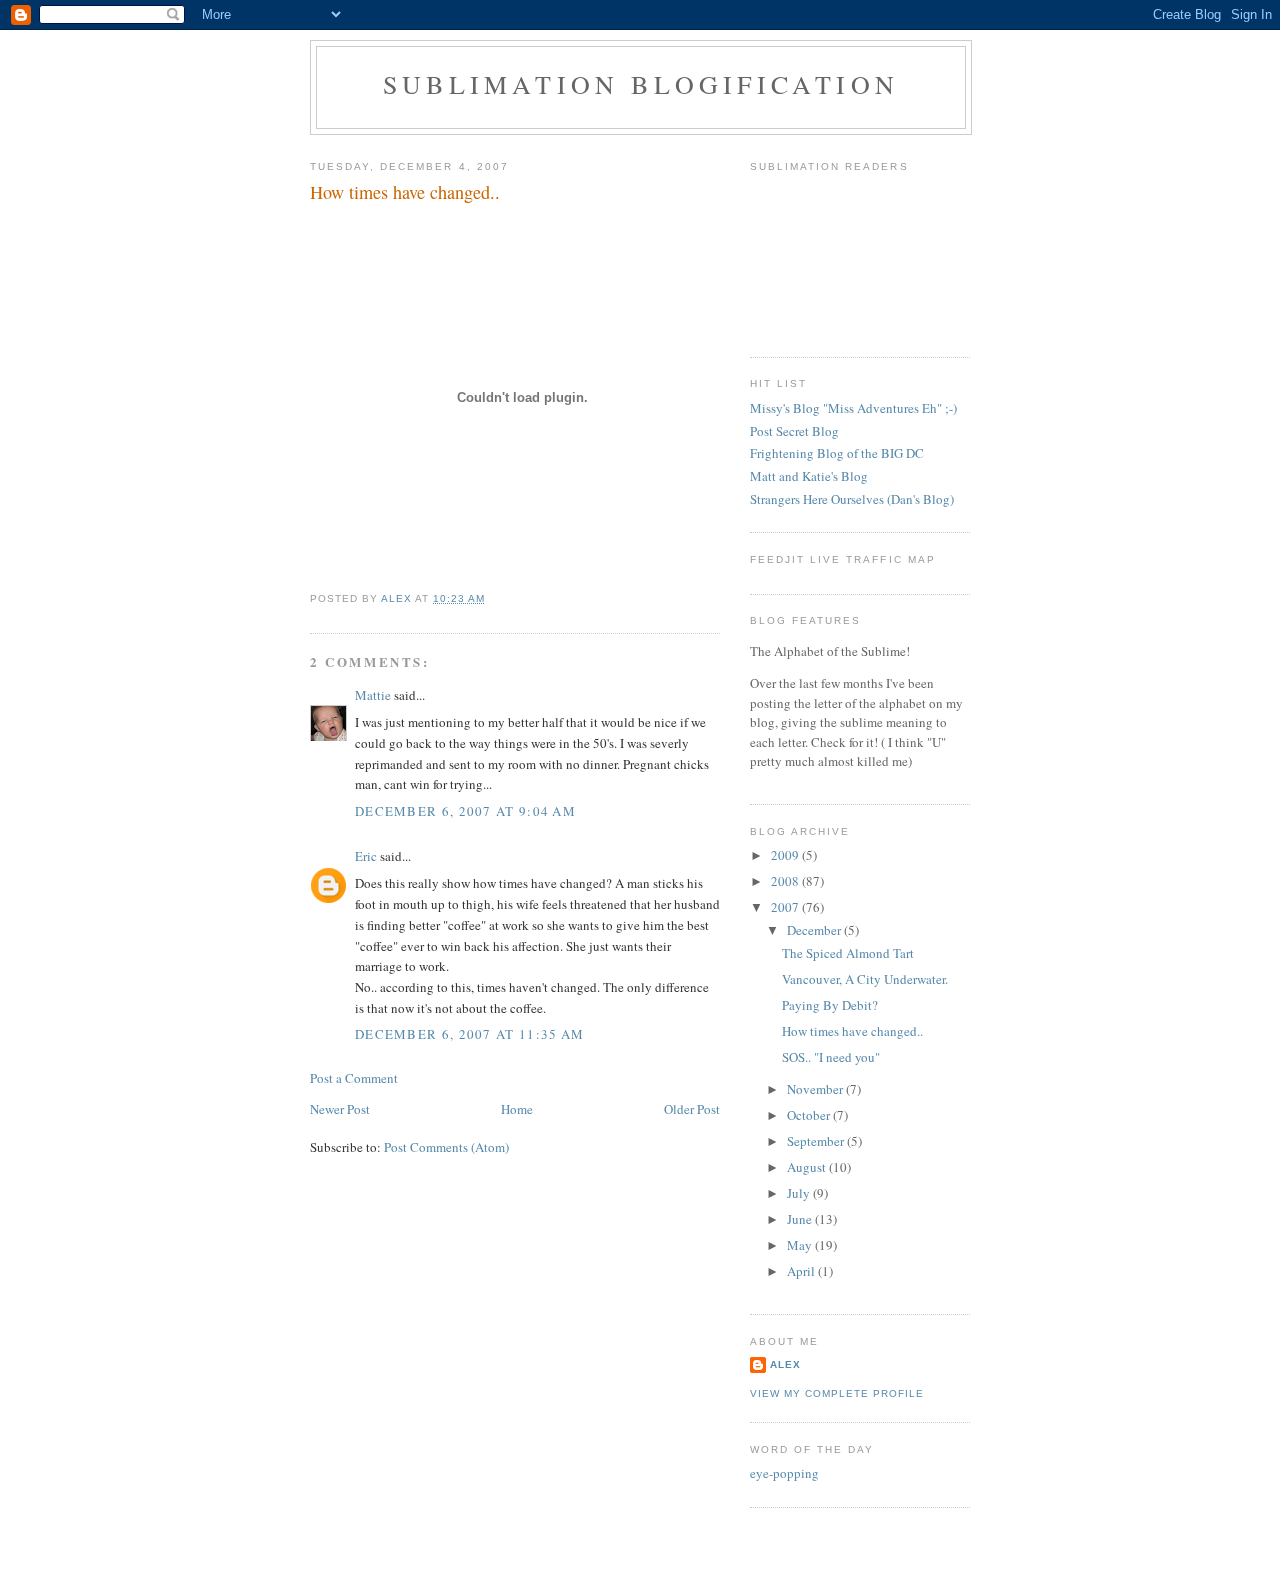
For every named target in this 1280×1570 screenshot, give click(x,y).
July (800, 1193)
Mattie (373, 695)
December (815, 930)
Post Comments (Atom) (446, 1147)
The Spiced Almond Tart (848, 953)
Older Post (692, 1109)
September (817, 1141)
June (801, 1219)
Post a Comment (354, 1078)
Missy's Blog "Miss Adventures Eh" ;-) (853, 408)
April (802, 1271)
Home (517, 1109)
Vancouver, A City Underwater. (865, 979)
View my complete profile (837, 1393)
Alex (785, 1364)
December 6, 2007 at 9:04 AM (465, 811)
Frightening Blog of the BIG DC (837, 453)
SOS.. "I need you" (831, 1057)
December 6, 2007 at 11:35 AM (469, 1034)
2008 (786, 881)
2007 (786, 907)
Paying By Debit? (830, 1005)
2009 (786, 855)
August (808, 1167)
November (816, 1089)
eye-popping (784, 1473)
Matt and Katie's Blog (809, 476)
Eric (366, 856)
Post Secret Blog (794, 431)
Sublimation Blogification (641, 84)
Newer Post (340, 1109)
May (801, 1245)
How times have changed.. (852, 1031)
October (810, 1115)
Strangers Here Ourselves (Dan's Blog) (852, 499)
